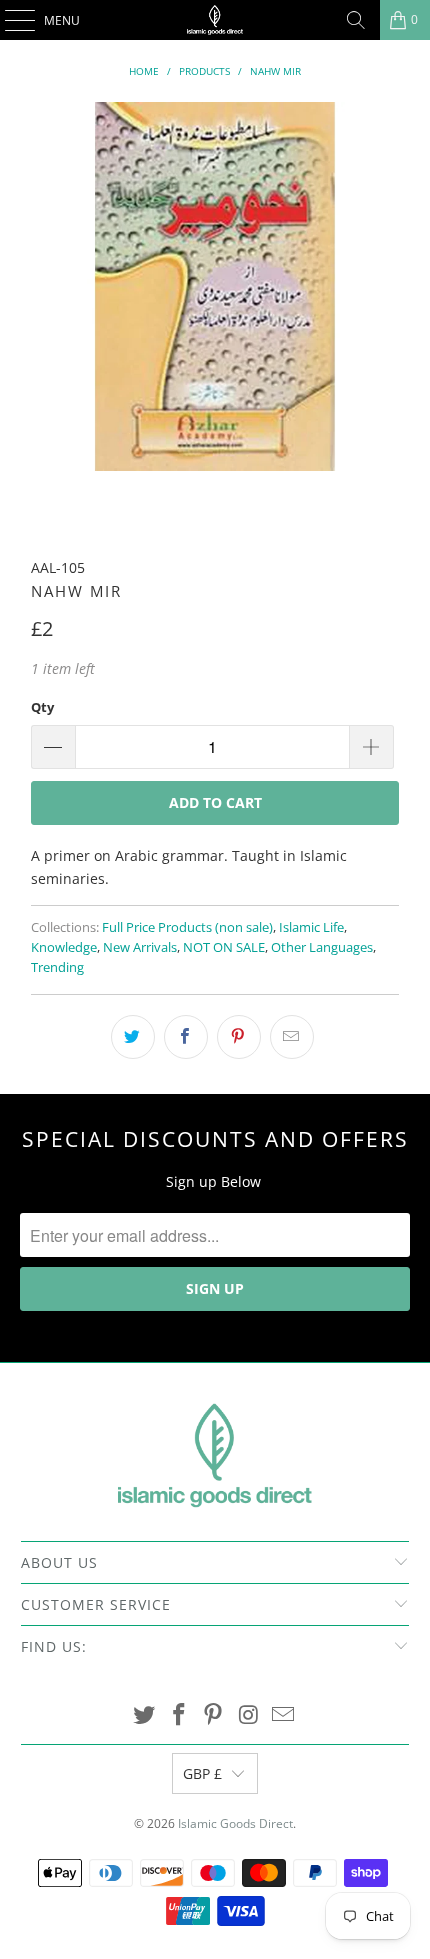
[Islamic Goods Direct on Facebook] (179, 1715)
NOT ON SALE (224, 947)
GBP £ (202, 1773)
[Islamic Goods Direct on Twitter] (145, 1715)
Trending (57, 967)
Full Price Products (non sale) (187, 927)
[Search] (356, 20)
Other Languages (322, 947)
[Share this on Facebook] (186, 1037)
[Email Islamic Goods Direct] (284, 1715)
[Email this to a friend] (292, 1037)
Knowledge (64, 947)
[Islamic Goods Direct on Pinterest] (214, 1715)
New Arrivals (140, 947)
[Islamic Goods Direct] (215, 20)
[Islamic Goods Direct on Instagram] (249, 1715)
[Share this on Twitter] (133, 1037)
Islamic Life (311, 927)
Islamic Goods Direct (235, 1823)
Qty (42, 707)
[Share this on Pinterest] (239, 1037)
